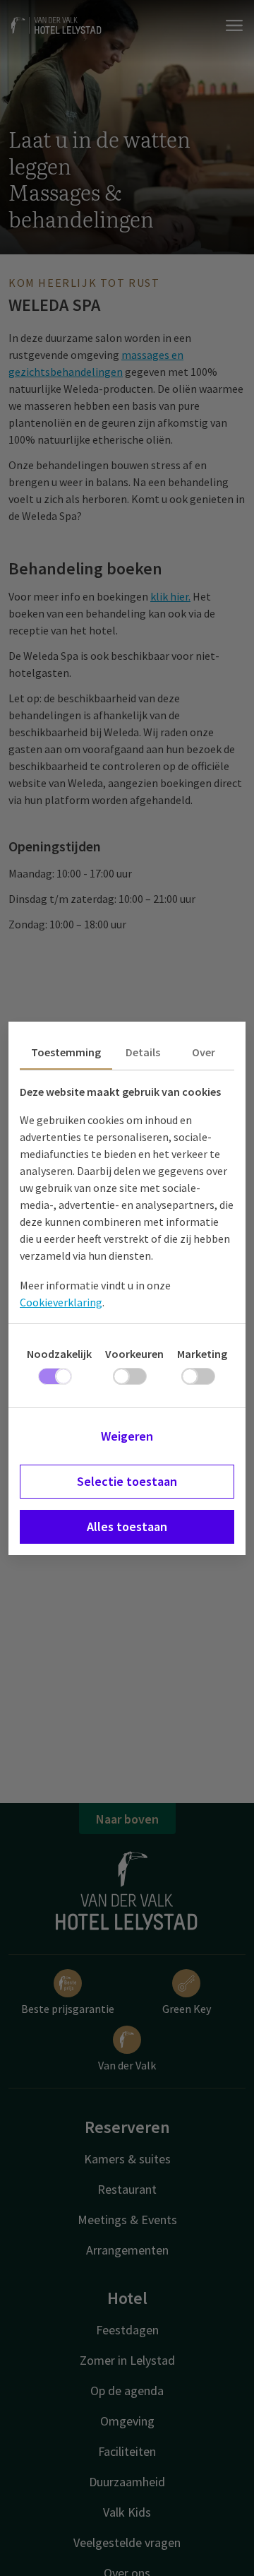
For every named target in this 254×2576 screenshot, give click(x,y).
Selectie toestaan (127, 1481)
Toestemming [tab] (66, 1052)
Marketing (202, 1354)
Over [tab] (204, 1052)
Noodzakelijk (59, 1354)
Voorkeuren (134, 1354)
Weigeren (127, 1436)
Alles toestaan (127, 1526)
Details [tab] (143, 1052)
